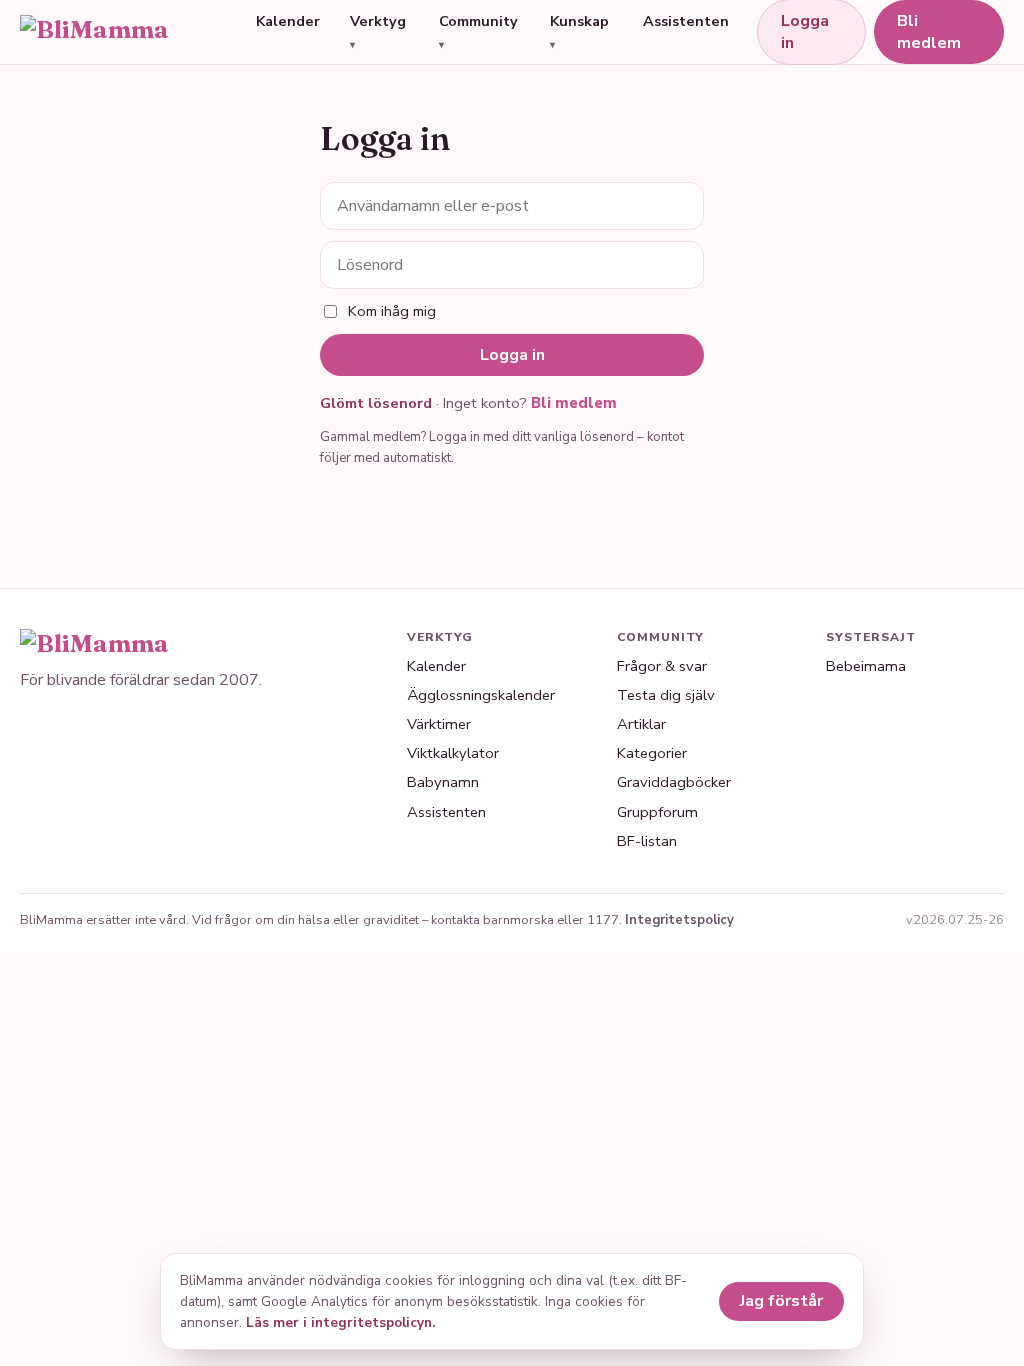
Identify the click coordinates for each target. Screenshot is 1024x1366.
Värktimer (439, 724)
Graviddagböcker (674, 782)
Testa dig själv (666, 695)
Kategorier (652, 753)
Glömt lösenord (376, 403)
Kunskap (579, 21)
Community (478, 21)
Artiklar (641, 724)
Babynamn (443, 782)
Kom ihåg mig (392, 311)
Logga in (512, 355)
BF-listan (647, 841)
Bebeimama (866, 666)
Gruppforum (657, 812)
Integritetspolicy (679, 920)
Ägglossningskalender (481, 695)
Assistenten (686, 21)
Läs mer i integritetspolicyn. (340, 1322)
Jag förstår (781, 1301)
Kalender (288, 21)
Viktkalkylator (453, 753)
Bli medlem (929, 32)
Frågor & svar (662, 666)
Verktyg (378, 21)
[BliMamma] (124, 32)
